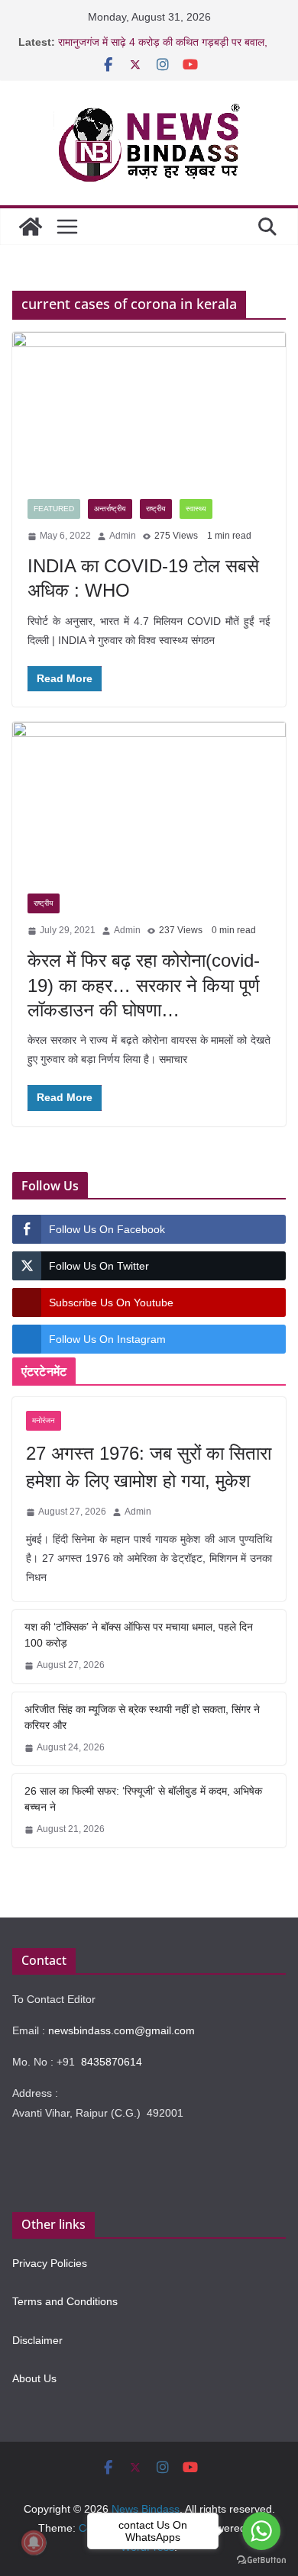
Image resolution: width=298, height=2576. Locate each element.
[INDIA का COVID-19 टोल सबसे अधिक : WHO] (149, 408)
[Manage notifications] (34, 2542)
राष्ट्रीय (156, 509)
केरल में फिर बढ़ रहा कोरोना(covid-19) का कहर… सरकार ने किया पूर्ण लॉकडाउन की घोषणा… (144, 985)
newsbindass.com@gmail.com (121, 2030)
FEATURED (54, 509)
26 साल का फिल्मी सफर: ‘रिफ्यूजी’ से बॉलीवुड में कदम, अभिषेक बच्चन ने (143, 1799)
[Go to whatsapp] (261, 2531)
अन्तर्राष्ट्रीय (110, 509)
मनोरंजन (44, 1420)
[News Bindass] (31, 227)
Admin (123, 536)
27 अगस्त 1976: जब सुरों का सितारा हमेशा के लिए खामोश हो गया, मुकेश (149, 1467)
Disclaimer (37, 2340)
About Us (34, 2378)
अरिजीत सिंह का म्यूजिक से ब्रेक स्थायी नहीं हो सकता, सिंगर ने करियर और (142, 1717)
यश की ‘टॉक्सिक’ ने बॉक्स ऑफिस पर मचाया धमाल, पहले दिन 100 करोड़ (139, 1635)
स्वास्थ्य (196, 509)
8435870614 (112, 2062)
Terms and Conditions (65, 2301)
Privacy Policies (50, 2263)
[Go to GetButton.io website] (261, 2560)
